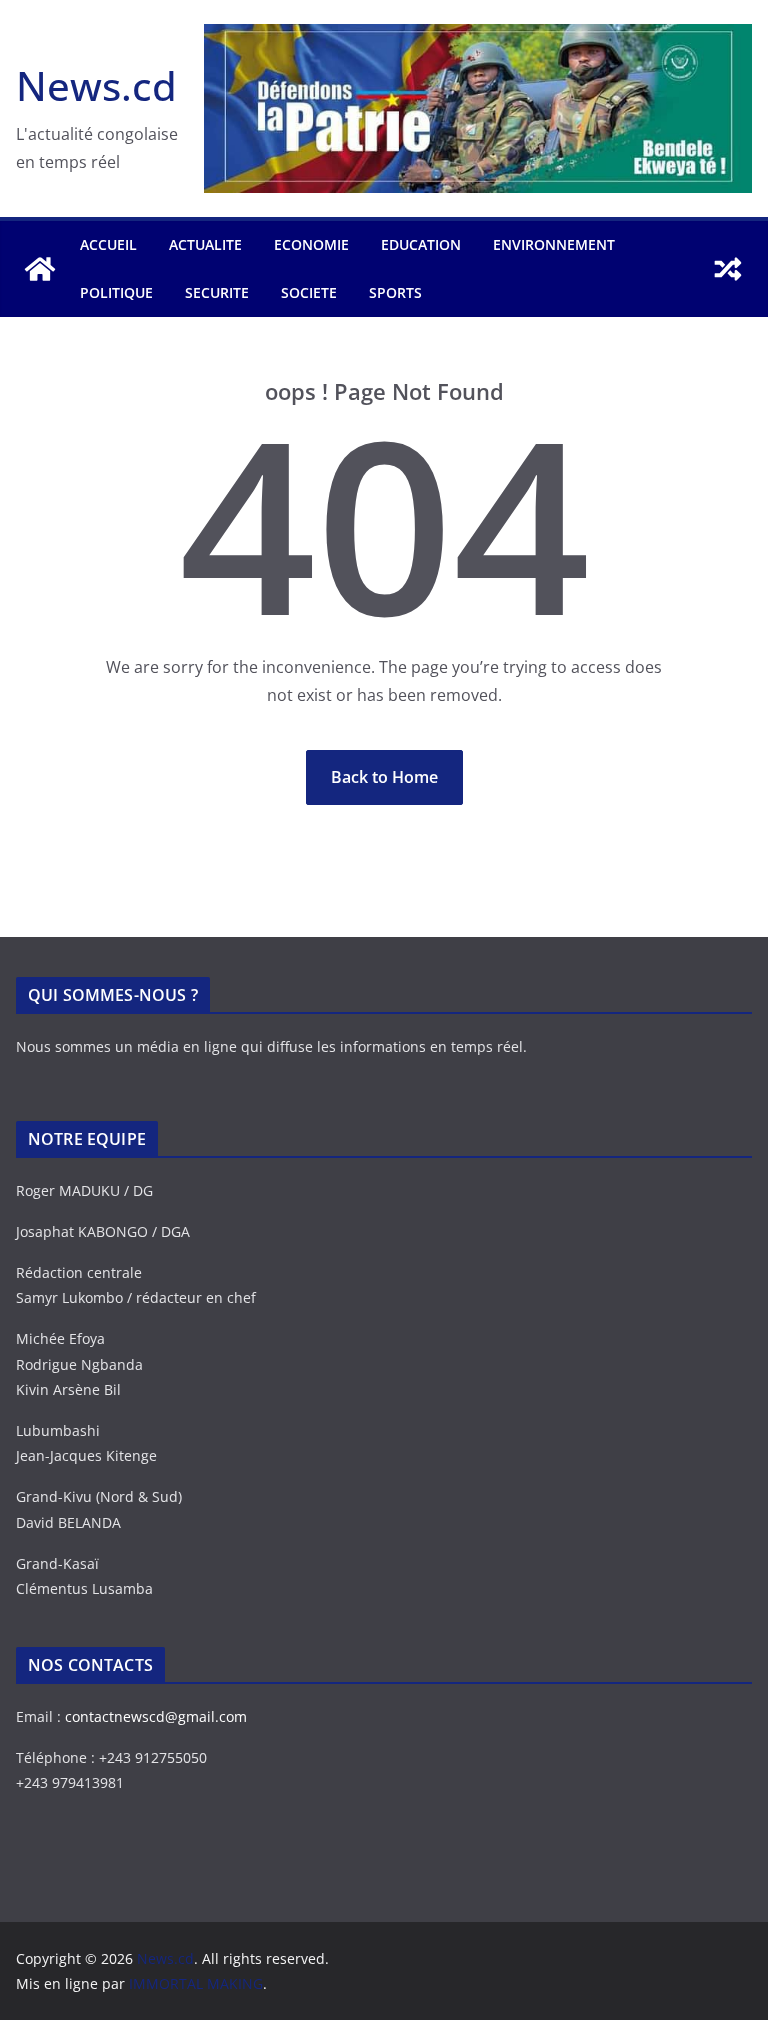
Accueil (108, 244)
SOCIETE (309, 292)
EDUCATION (421, 244)
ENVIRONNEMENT (554, 244)
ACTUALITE (205, 244)
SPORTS (395, 292)
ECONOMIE (311, 244)
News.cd (96, 85)
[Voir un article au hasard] (728, 269)
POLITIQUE (116, 292)
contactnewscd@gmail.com (156, 1716)
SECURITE (217, 292)
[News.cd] (40, 269)
